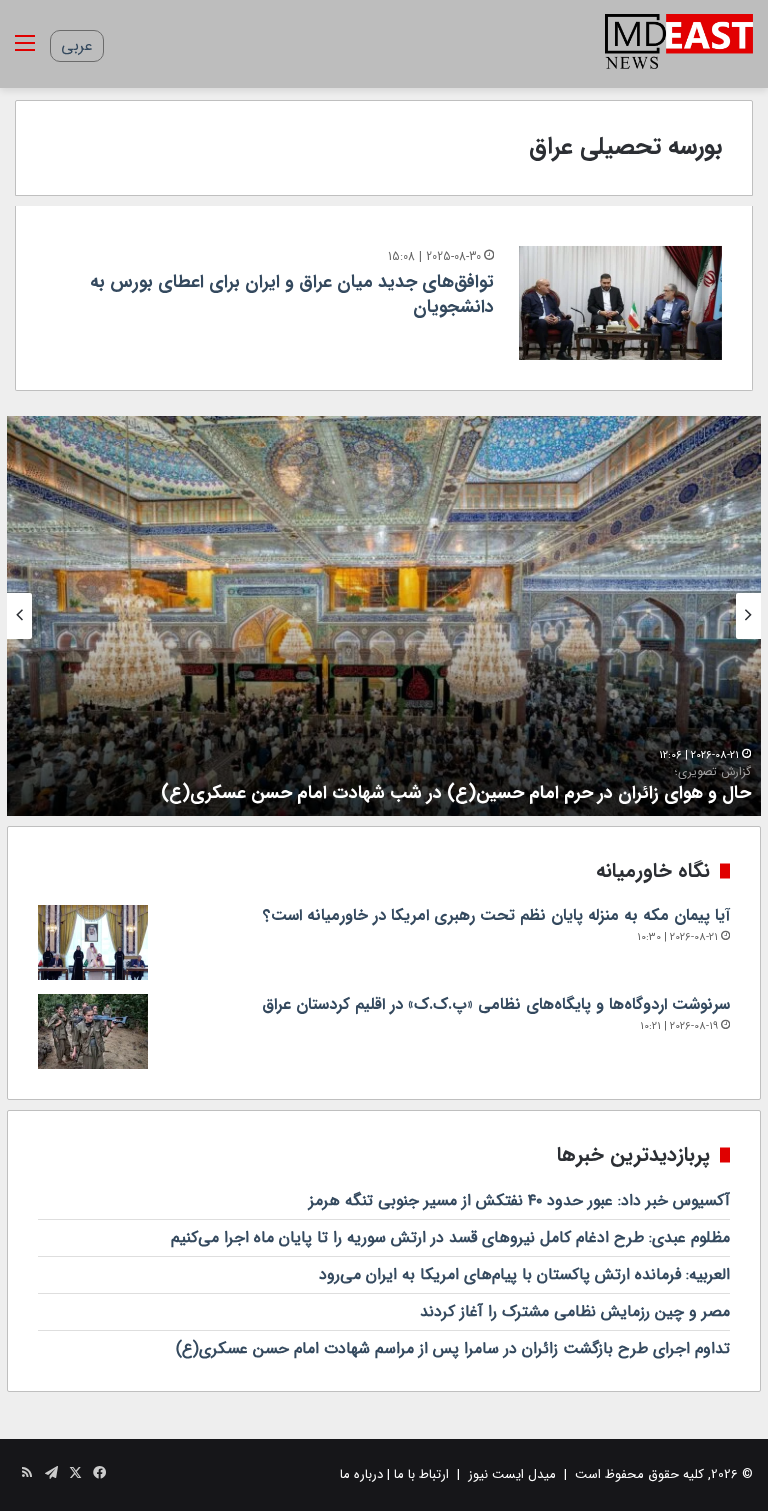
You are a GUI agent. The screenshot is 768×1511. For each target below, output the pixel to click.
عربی (77, 45)
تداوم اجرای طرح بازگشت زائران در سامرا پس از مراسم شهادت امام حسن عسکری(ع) (453, 1348)
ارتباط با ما (421, 1474)
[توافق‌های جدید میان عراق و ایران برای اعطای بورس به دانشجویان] (620, 303)
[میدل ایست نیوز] (679, 44)
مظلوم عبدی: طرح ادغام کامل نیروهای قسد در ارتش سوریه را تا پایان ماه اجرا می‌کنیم (450, 1237)
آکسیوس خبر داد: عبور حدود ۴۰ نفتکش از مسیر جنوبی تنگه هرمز (519, 1200)
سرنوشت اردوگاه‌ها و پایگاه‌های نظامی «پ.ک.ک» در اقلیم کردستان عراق (496, 1004)
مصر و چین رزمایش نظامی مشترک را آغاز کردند (575, 1311)
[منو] (25, 51)
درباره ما (361, 1474)
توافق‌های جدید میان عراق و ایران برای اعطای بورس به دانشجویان (292, 294)
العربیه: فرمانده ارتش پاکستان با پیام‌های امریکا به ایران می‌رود (524, 1274)
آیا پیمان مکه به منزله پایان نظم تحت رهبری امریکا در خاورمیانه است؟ (496, 915)
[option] (384, 616)
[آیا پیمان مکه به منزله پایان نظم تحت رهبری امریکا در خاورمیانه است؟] (93, 942)
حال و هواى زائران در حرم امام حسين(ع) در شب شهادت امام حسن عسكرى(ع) (456, 785)
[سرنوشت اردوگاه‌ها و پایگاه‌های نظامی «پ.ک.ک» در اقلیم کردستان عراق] (93, 1031)
